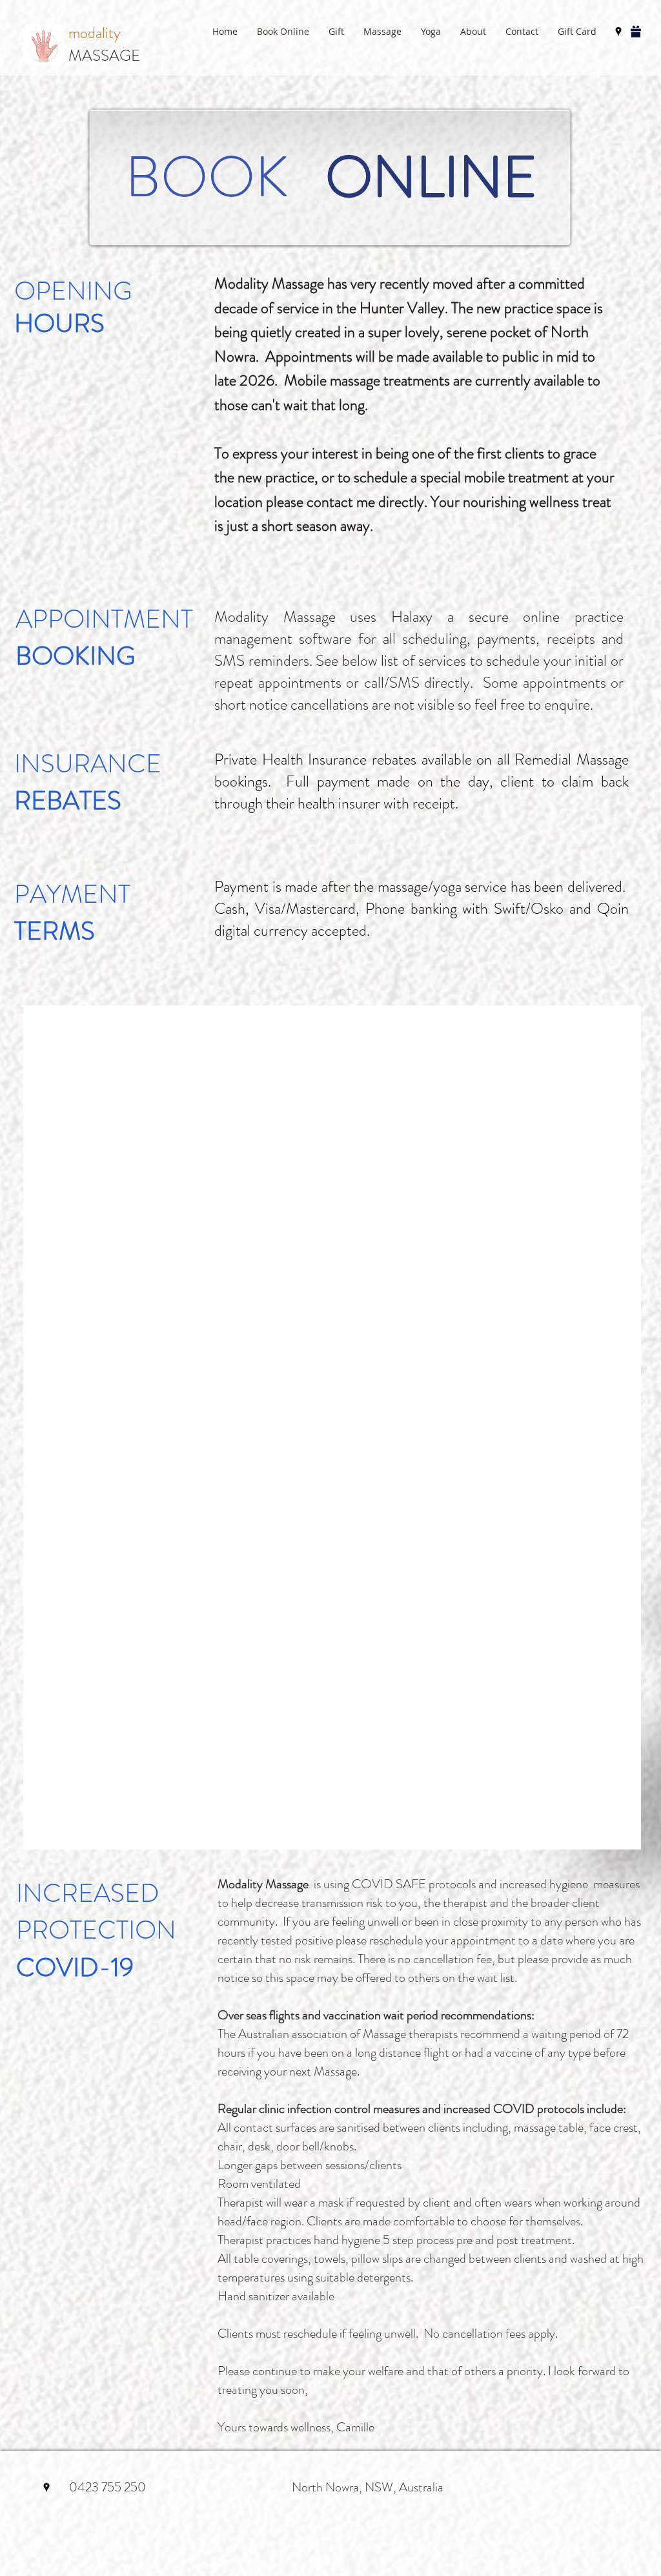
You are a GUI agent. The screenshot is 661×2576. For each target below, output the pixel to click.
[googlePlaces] (618, 32)
